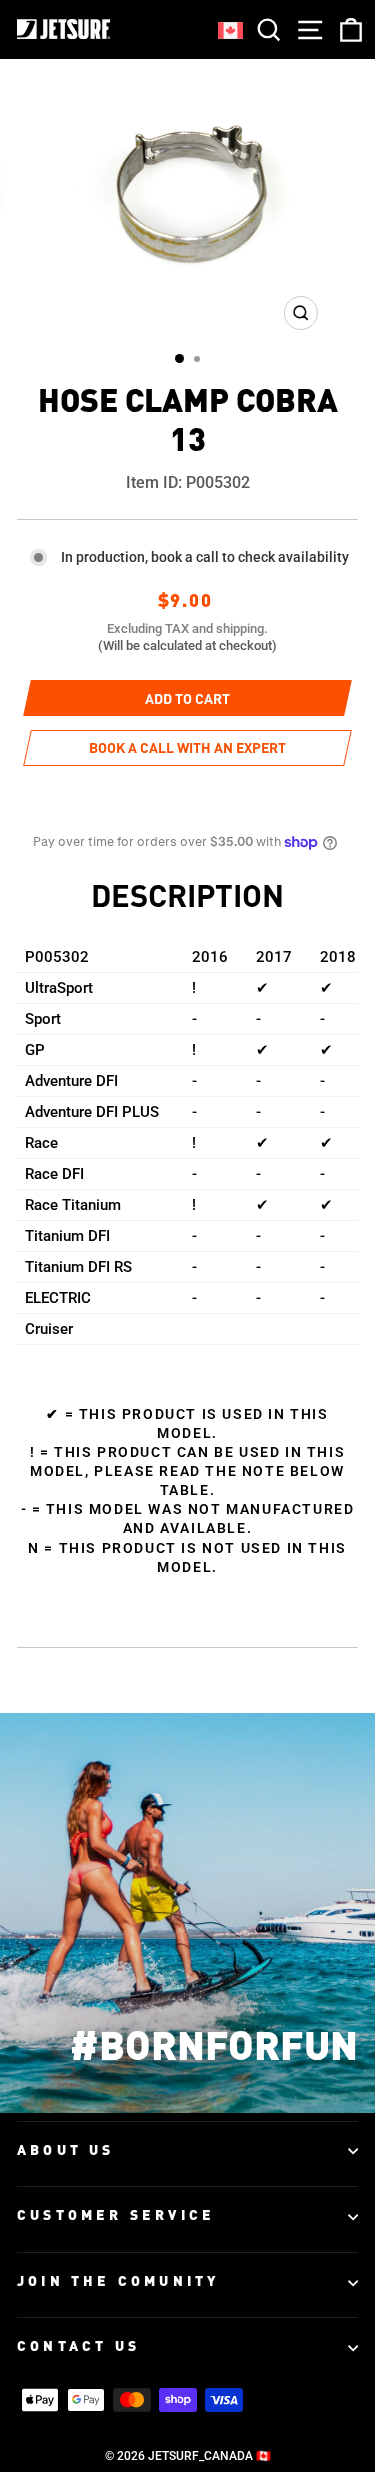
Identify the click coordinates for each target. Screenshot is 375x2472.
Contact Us (78, 2347)
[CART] (347, 29)
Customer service (116, 2216)
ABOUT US (66, 2151)
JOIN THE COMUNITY (118, 2282)
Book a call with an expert (187, 749)
